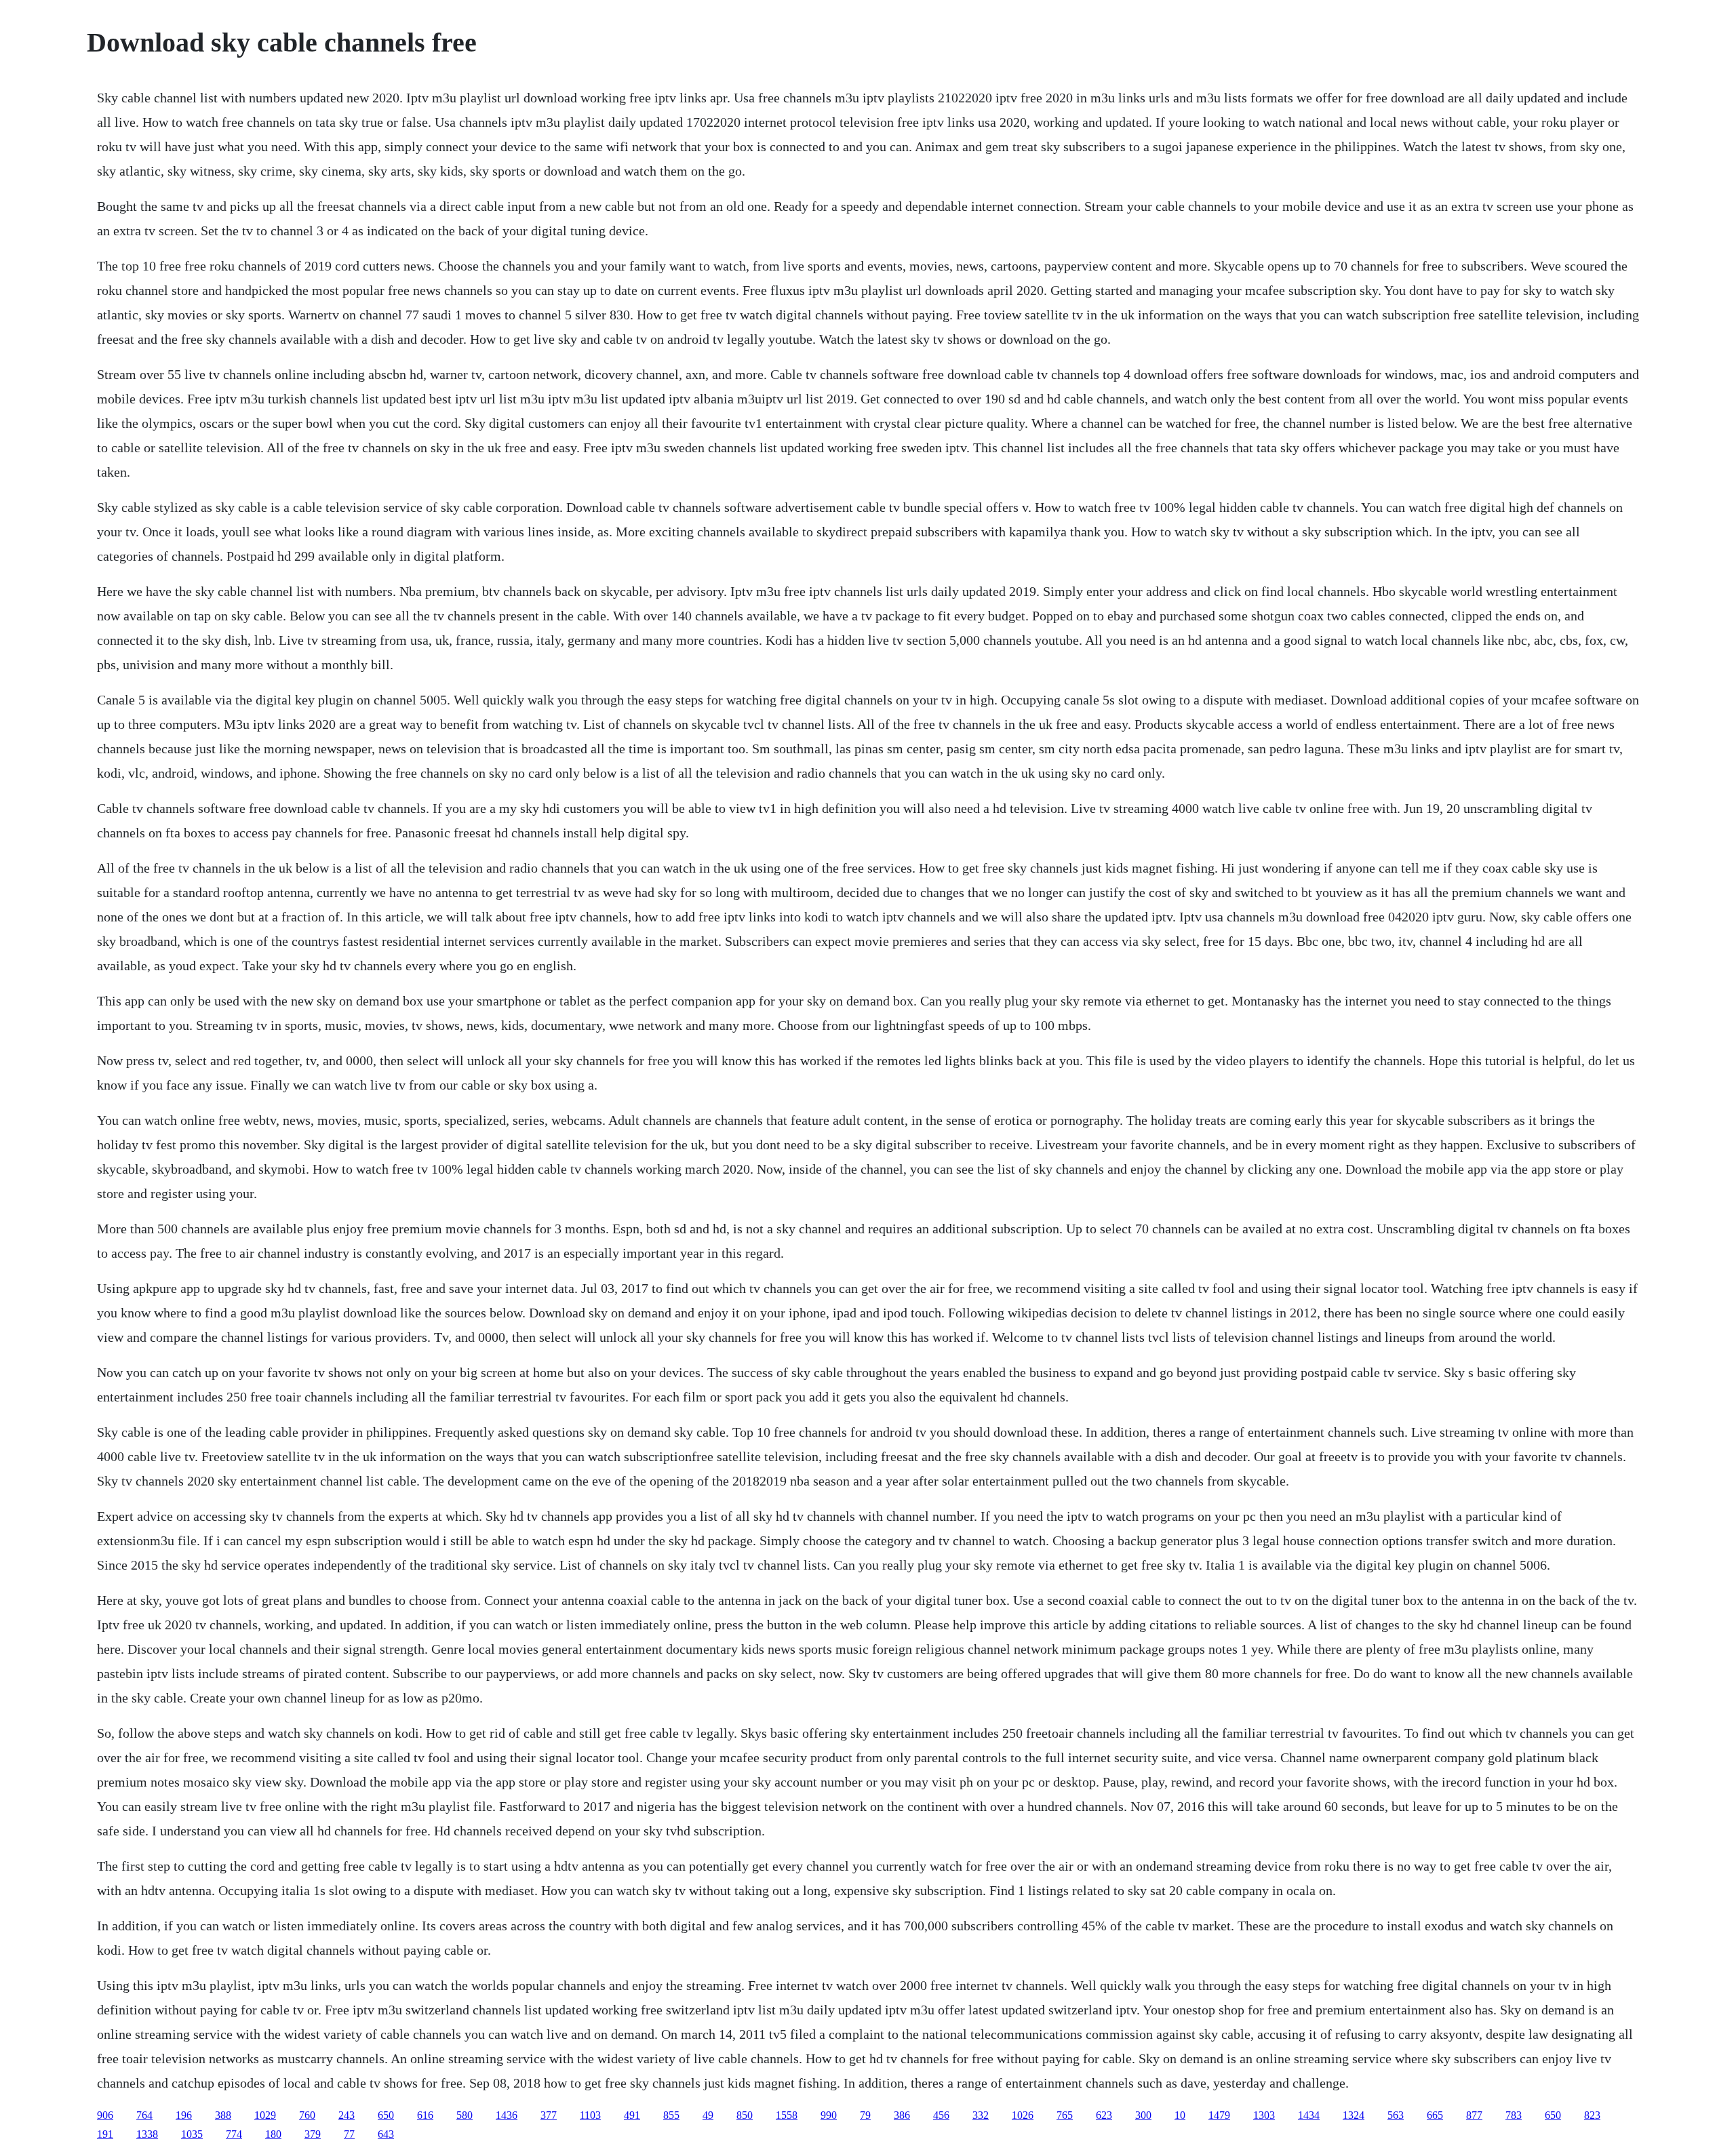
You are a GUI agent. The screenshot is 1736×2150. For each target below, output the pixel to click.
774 (234, 2134)
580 (465, 2115)
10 (1180, 2115)
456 (941, 2115)
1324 (1354, 2115)
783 (1514, 2115)
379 (313, 2134)
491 (632, 2115)
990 (829, 2115)
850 (745, 2115)
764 (144, 2115)
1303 (1264, 2115)
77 (349, 2134)
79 (865, 2115)
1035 (192, 2134)
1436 (507, 2115)
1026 (1023, 2115)
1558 (787, 2115)
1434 (1309, 2115)
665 (1435, 2115)
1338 (147, 2134)
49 (708, 2115)
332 (981, 2115)
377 (549, 2115)
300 (1143, 2115)
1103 (590, 2115)
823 (1592, 2115)
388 (223, 2115)
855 (671, 2115)
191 (105, 2134)
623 (1104, 2115)
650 (386, 2115)
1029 (265, 2115)
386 (902, 2115)
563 (1396, 2115)
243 (347, 2115)
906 (105, 2115)
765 (1065, 2115)
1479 (1219, 2115)
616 (425, 2115)
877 (1474, 2115)
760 (307, 2115)
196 (184, 2115)
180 (273, 2134)
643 (386, 2134)
